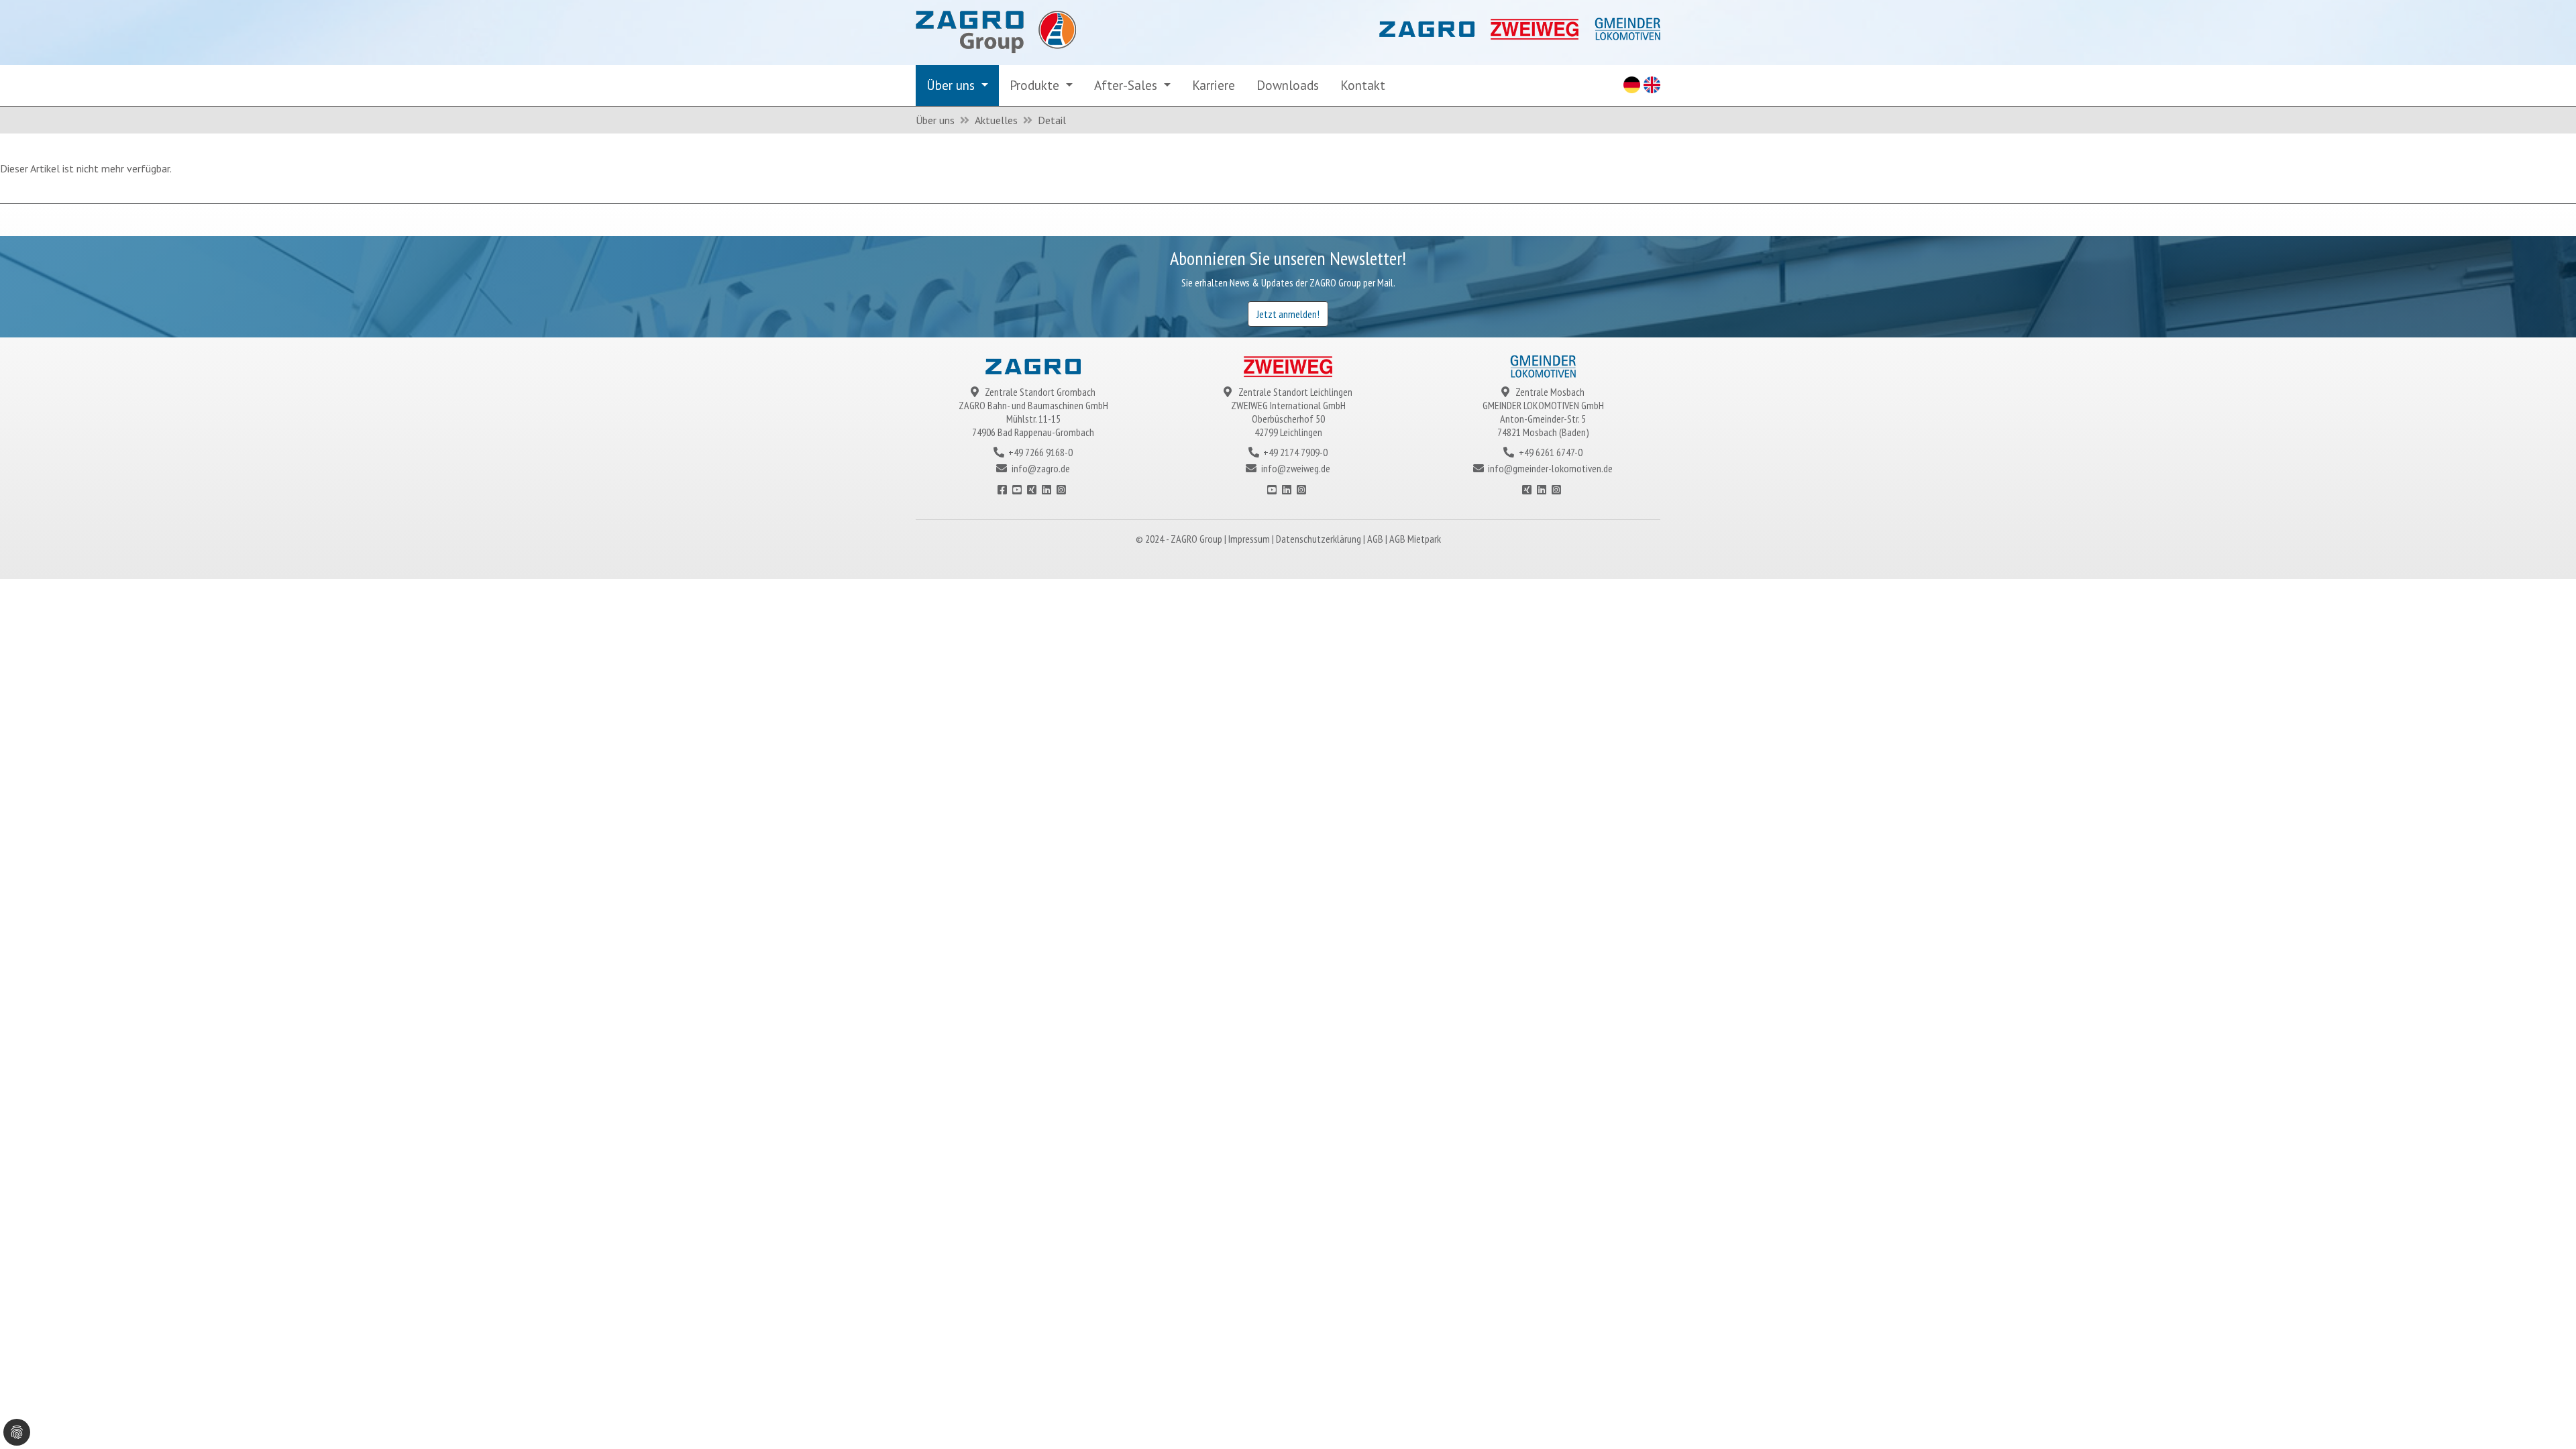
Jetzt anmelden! (1288, 314)
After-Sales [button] (1127, 85)
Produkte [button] (1036, 85)
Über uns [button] (952, 85)
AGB (1376, 539)
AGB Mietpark (1415, 539)
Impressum (1250, 539)
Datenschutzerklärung (1320, 539)
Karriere (1214, 85)
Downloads (1288, 85)
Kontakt (1363, 85)
